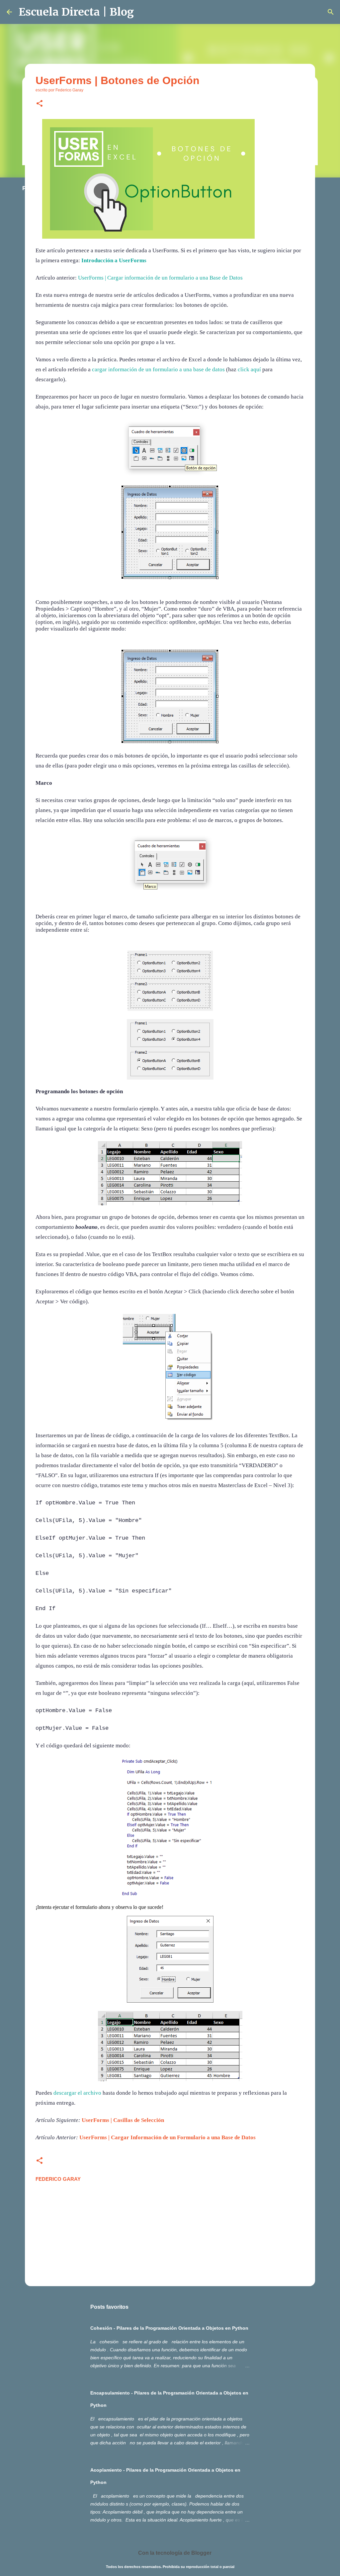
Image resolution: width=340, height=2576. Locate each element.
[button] (40, 104)
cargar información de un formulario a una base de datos (158, 369)
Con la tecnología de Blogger (174, 2553)
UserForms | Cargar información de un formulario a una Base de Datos (160, 278)
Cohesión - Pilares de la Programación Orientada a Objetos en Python (169, 2328)
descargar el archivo (77, 2093)
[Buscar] (331, 12)
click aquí (249, 369)
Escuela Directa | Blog (76, 12)
